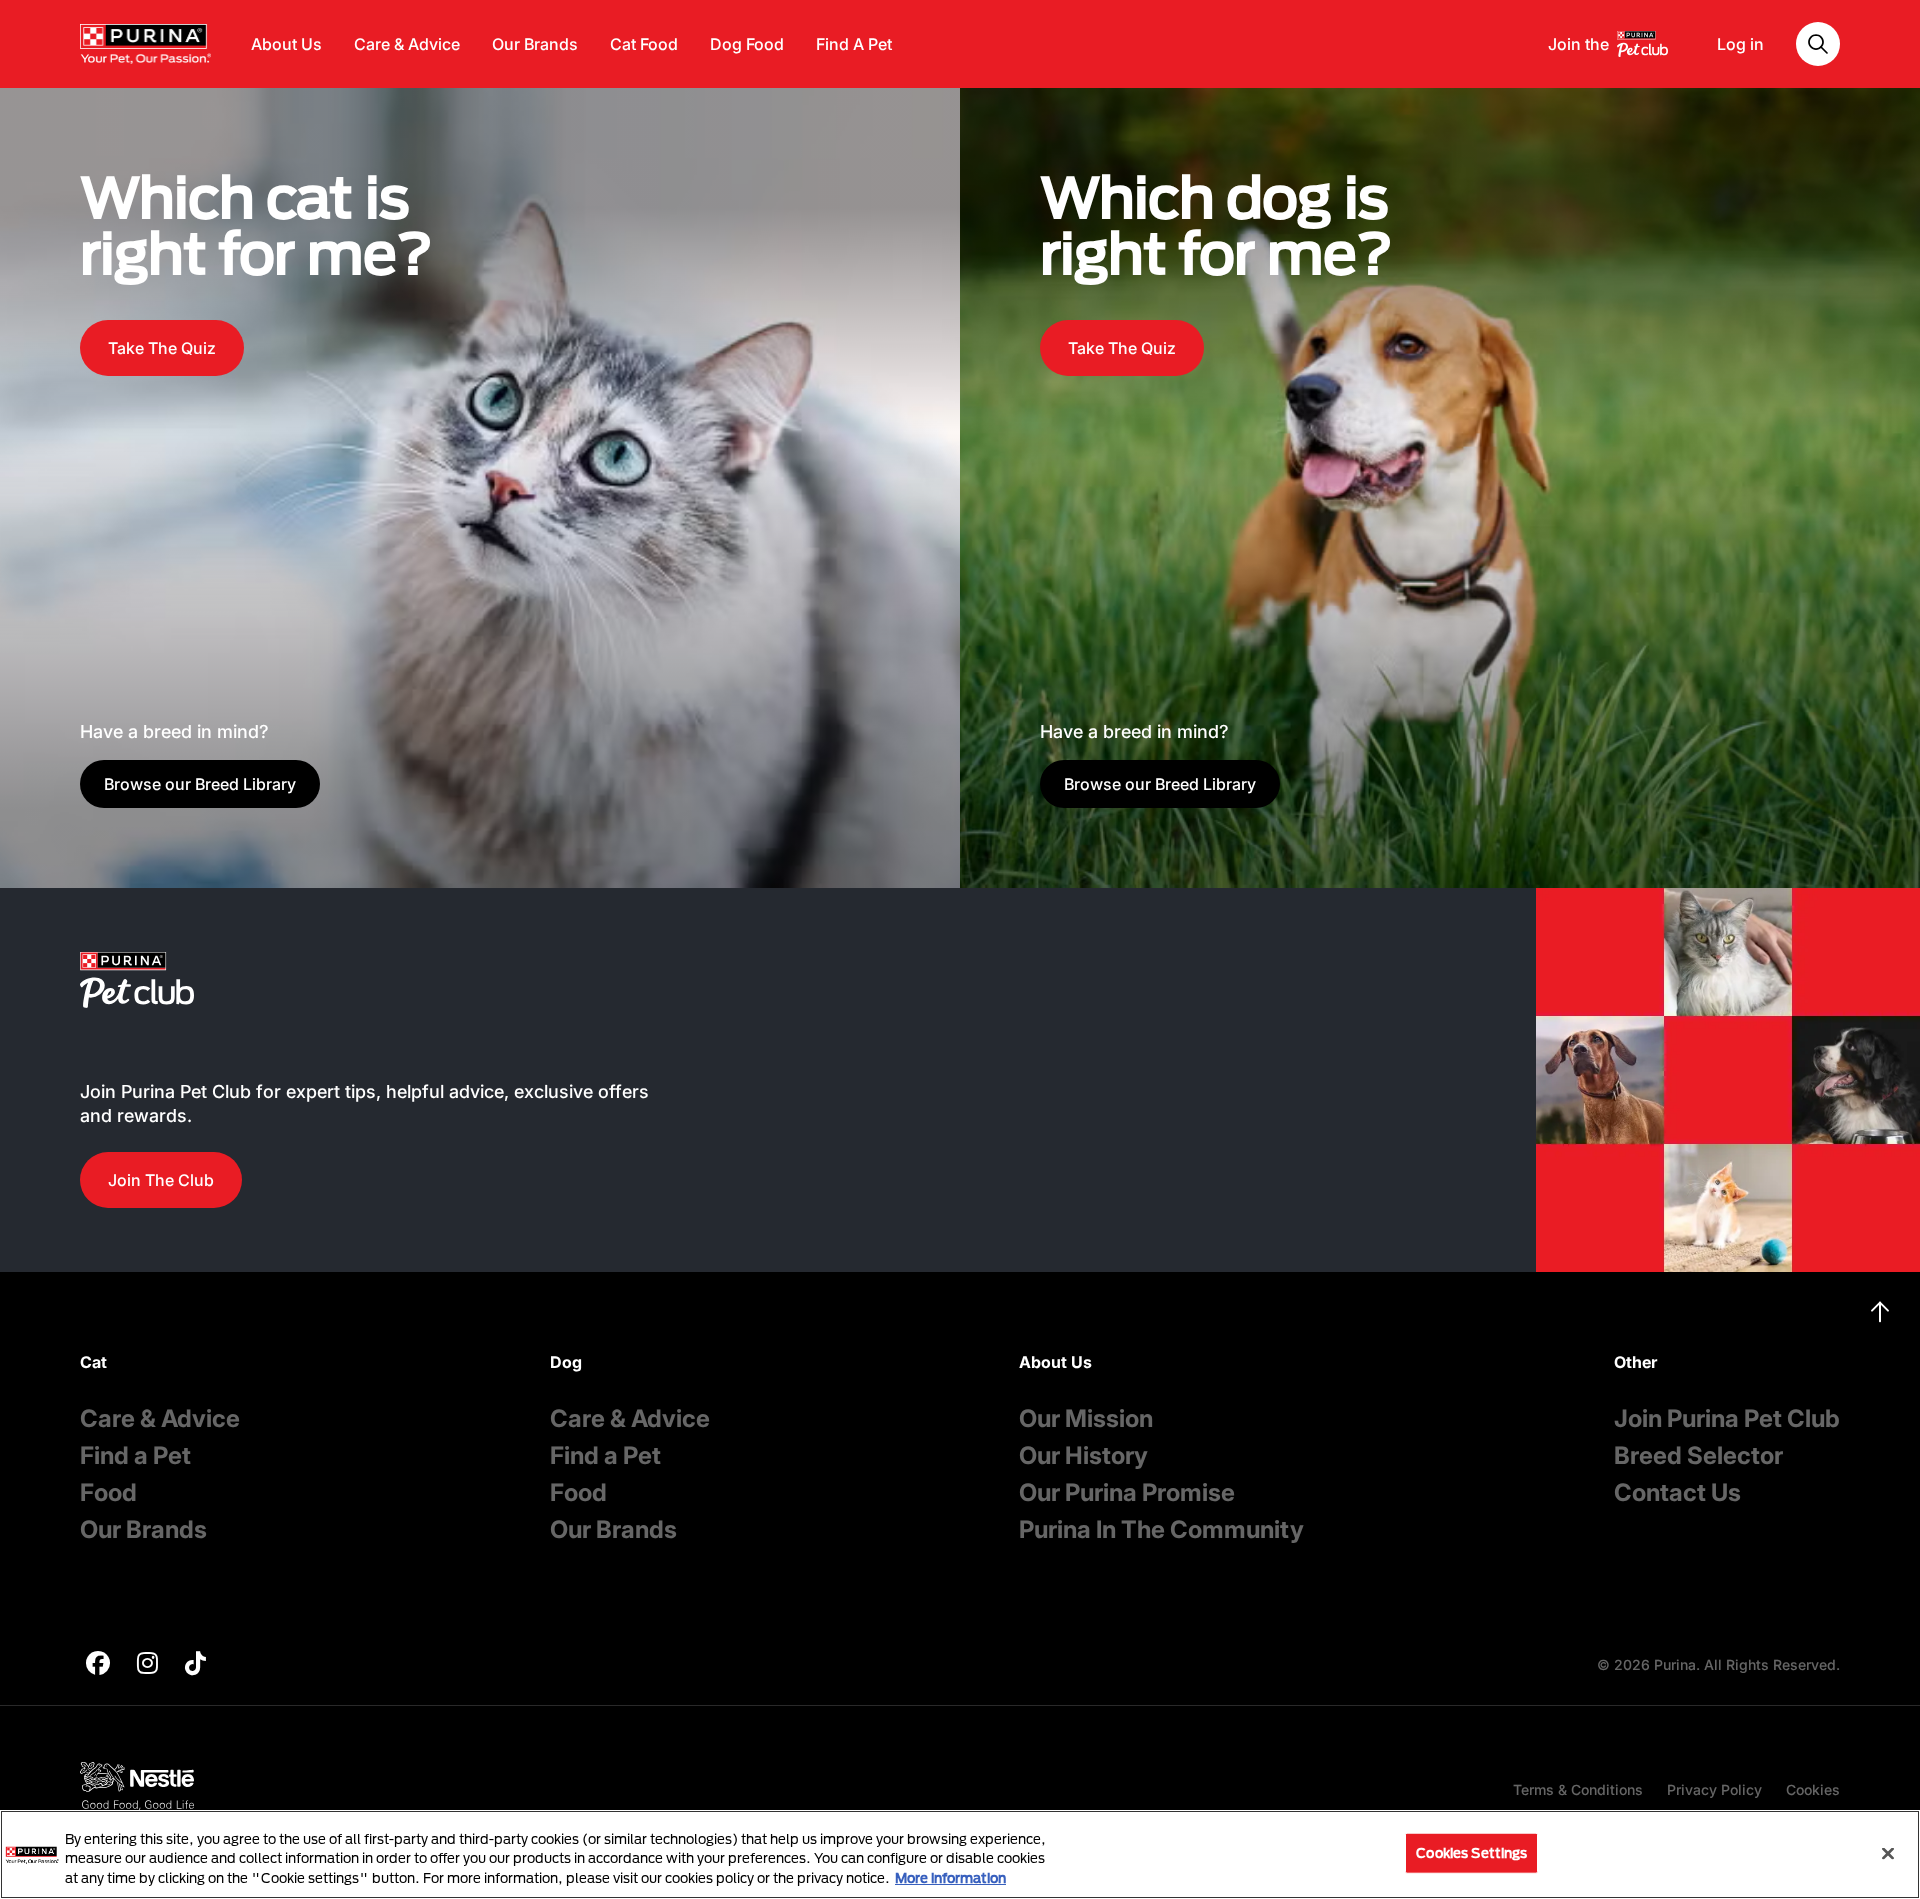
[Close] (1888, 1853)
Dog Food (747, 44)
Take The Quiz (162, 348)
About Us (286, 44)
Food (108, 1492)
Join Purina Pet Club (1727, 1418)
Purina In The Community (1161, 1529)
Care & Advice (407, 44)
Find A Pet (854, 44)
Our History (1083, 1455)
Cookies (1813, 1789)
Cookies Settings (1471, 1852)
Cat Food (644, 44)
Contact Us (1677, 1492)
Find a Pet (135, 1455)
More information (950, 1878)
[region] (960, 1854)
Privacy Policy (1714, 1789)
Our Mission (1086, 1418)
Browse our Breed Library (200, 784)
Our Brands (535, 44)
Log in (1740, 44)
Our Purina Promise (1127, 1492)
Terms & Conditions (1578, 1789)
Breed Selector (1698, 1455)
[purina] (98, 1665)
